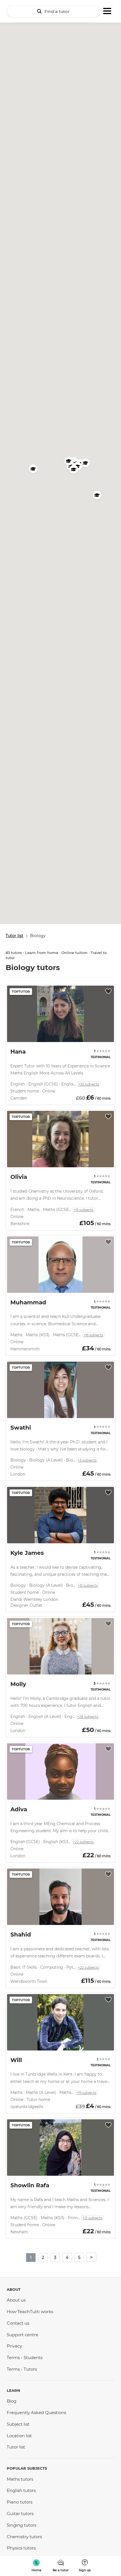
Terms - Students (25, 2358)
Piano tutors (20, 2502)
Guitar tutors (20, 2514)
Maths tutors (20, 2479)
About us (16, 2300)
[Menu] (107, 10)
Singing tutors (22, 2525)
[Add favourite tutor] (108, 991)
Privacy (14, 2346)
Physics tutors (21, 2548)
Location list (19, 2436)
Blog (12, 2401)
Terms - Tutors (22, 2369)
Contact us (18, 2323)
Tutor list (16, 2447)
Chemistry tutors (24, 2537)
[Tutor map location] (33, 469)
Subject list (18, 2424)
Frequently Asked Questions (36, 2413)
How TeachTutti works (30, 2312)
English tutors (21, 2490)
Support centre (23, 2335)
